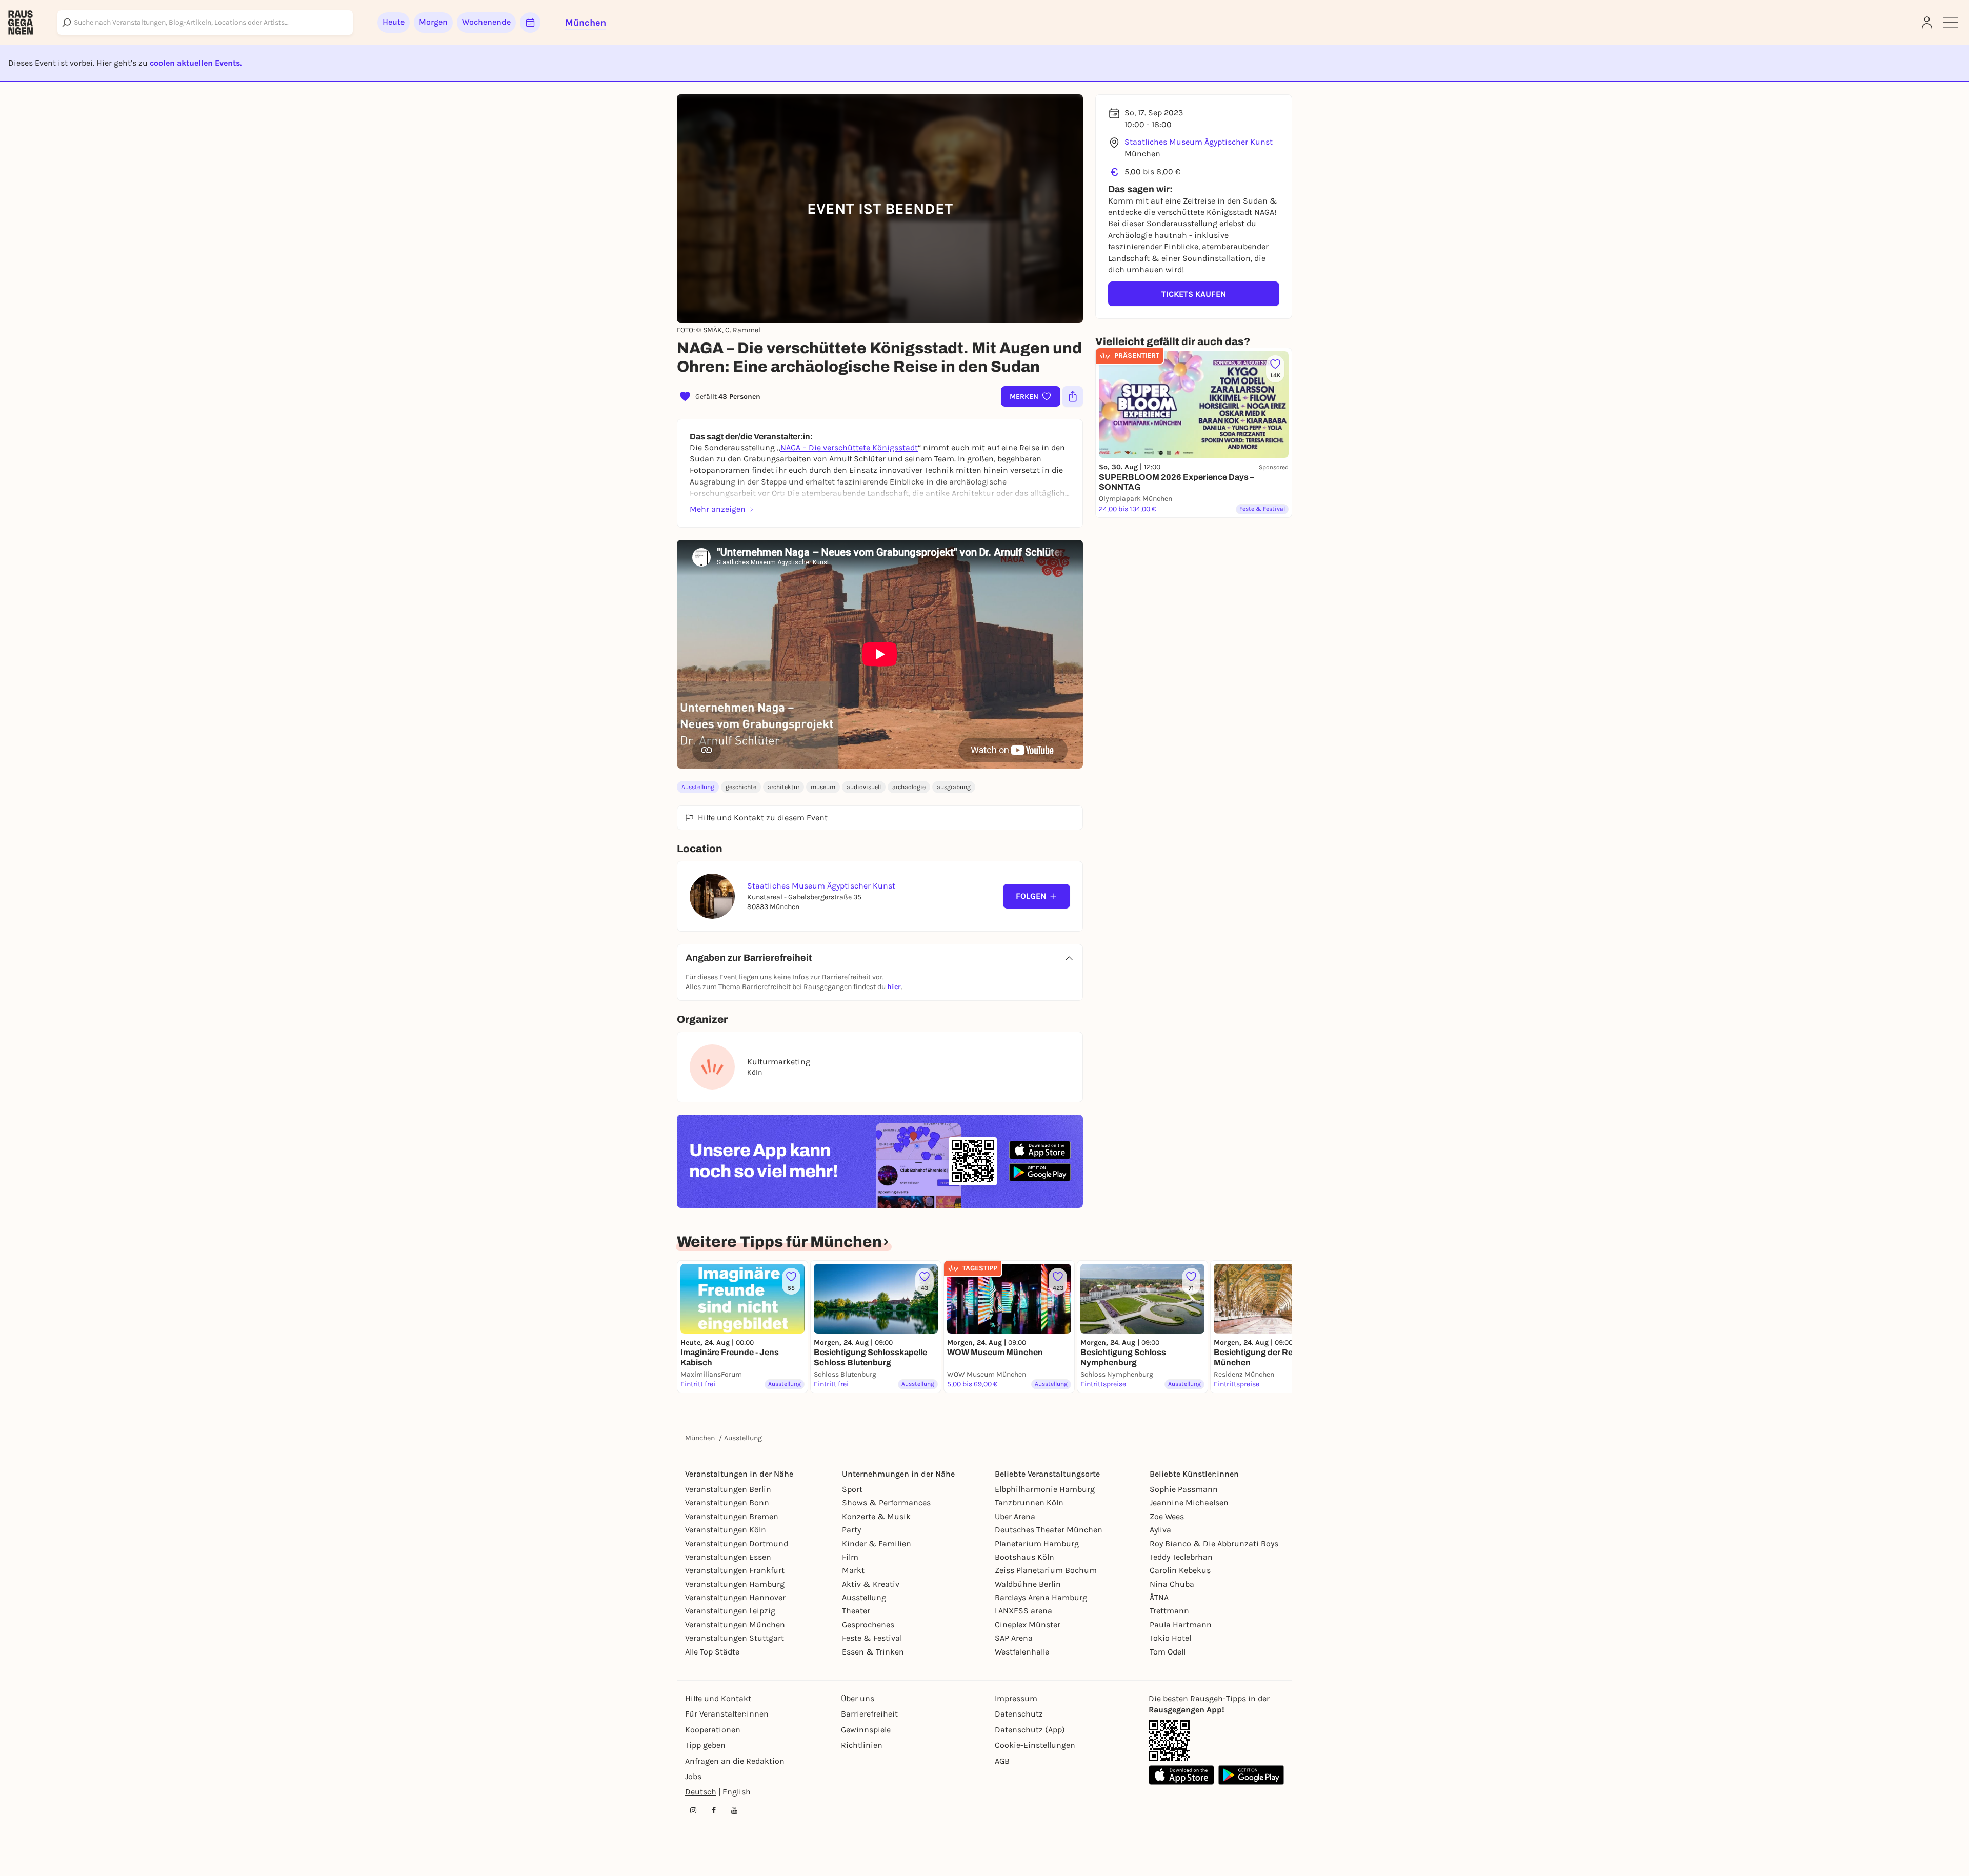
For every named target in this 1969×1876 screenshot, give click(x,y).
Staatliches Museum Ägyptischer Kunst (1199, 142)
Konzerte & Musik (876, 1516)
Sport (852, 1489)
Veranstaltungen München (735, 1625)
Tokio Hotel (1170, 1638)
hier (894, 987)
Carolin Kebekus (1180, 1570)
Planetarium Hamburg (1037, 1544)
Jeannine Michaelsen (1189, 1502)
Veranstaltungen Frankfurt (735, 1570)
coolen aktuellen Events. (196, 63)
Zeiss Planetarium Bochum (1046, 1570)
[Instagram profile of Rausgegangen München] (693, 1810)
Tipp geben (705, 1745)
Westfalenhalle (1022, 1652)
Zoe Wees (1167, 1516)
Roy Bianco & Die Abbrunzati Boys (1214, 1544)
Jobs (693, 1776)
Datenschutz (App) (1030, 1730)
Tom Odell (1168, 1652)
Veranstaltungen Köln (726, 1530)
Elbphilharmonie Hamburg (1045, 1489)
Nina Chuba (1172, 1584)
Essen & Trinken (873, 1652)
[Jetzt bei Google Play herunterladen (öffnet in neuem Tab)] (1040, 1172)
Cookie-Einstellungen (1035, 1745)
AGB (1002, 1761)
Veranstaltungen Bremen (732, 1516)
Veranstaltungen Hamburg (735, 1584)
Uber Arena (1015, 1516)
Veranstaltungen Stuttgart (735, 1638)
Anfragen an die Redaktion (735, 1761)
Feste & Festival (872, 1638)
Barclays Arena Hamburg (1041, 1597)
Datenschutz (1019, 1714)
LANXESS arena (1023, 1611)
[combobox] (205, 23)
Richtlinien (862, 1745)
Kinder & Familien (877, 1544)
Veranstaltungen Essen (728, 1557)
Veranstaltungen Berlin (728, 1489)
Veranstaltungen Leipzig (730, 1611)
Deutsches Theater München (1049, 1530)
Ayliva (1160, 1530)
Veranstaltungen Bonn (727, 1502)
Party (851, 1530)
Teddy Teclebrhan (1181, 1557)
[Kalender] (530, 23)
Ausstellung (698, 787)
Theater (856, 1611)
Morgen (433, 22)
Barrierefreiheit (869, 1714)
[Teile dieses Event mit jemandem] (1073, 396)
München (700, 1438)
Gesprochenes (868, 1625)
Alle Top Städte (712, 1652)
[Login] (1927, 23)
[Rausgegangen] (21, 23)
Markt (853, 1570)
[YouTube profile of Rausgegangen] (734, 1810)
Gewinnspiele (866, 1730)
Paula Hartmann (1181, 1625)
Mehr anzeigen (718, 509)
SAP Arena (1014, 1638)
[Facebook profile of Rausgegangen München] (714, 1810)
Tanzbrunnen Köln (1029, 1502)
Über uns (858, 1698)
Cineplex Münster (1028, 1625)
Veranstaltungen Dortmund (737, 1544)
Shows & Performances (886, 1502)
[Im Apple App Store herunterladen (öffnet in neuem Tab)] (1040, 1150)
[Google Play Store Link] (1251, 1775)
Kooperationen (713, 1730)
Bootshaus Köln (1024, 1557)
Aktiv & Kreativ (871, 1584)
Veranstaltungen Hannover (735, 1597)
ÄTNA (1159, 1597)
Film (850, 1557)
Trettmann (1169, 1611)
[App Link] (1169, 1741)
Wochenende (486, 22)
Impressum (1016, 1698)
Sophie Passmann (1184, 1489)
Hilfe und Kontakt (718, 1698)
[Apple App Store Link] (1181, 1775)
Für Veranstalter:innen (727, 1714)
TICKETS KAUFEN (1194, 294)
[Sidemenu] (1951, 23)
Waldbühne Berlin (1028, 1584)
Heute (394, 22)
